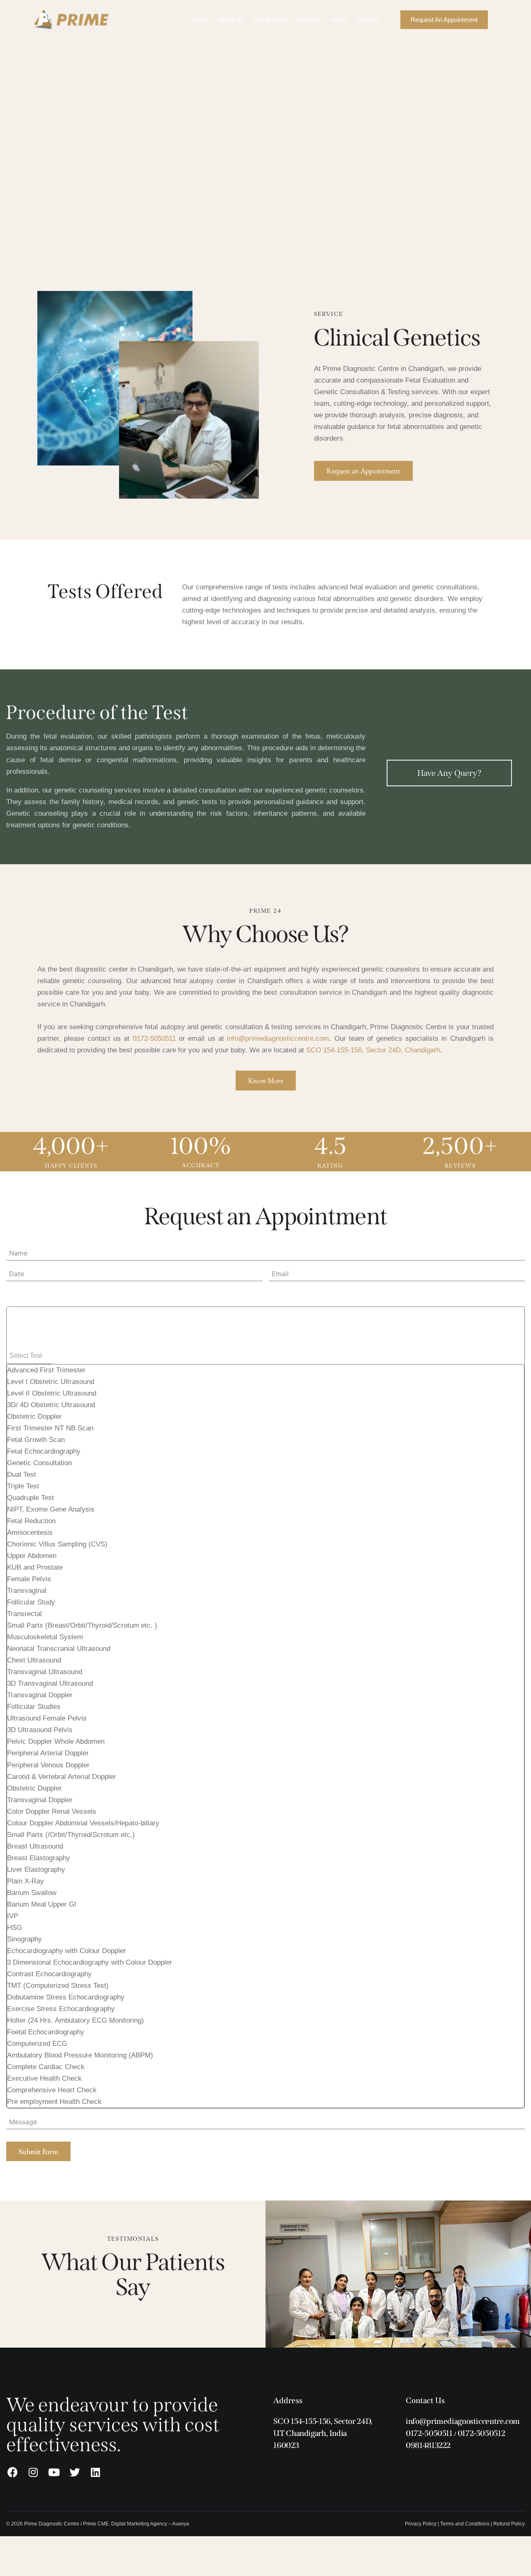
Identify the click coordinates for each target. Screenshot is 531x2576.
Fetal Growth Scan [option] (36, 1440)
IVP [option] (13, 1916)
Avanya (181, 2524)
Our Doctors (271, 19)
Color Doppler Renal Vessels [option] (52, 1811)
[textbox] (29, 1356)
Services (309, 19)
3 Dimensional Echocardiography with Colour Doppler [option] (90, 1962)
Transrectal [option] (24, 1614)
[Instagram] (33, 2472)
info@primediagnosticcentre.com (278, 1038)
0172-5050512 (481, 2433)
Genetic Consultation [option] (39, 1463)
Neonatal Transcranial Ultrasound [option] (59, 1649)
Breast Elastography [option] (39, 1858)
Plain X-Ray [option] (26, 1881)
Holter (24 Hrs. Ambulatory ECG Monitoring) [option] (76, 2020)
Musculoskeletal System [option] (45, 1637)
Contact (367, 19)
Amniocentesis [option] (30, 1533)
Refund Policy (509, 2524)
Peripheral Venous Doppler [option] (48, 1765)
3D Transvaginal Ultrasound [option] (50, 1683)
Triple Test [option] (23, 1486)
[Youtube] (54, 2472)
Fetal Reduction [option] (31, 1521)
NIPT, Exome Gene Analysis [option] (51, 1509)
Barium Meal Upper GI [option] (42, 1904)
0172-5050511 (154, 1038)
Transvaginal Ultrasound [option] (45, 1672)
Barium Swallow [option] (32, 1893)
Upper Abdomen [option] (32, 1556)
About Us (231, 19)
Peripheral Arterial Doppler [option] (48, 1753)
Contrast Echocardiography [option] (49, 1974)
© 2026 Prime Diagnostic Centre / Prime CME (57, 2524)
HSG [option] (15, 1928)
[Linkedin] (95, 2472)
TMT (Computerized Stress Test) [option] (58, 1986)
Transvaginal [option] (27, 1591)
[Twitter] (75, 2472)
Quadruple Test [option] (30, 1498)
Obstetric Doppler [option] (34, 1416)
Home (200, 19)
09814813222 (428, 2445)
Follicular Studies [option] (34, 1707)
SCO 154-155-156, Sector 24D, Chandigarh (373, 1050)
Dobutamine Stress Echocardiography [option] (66, 1997)
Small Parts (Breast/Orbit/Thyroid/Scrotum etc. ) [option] (82, 1625)
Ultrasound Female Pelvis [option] (47, 1718)
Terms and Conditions (465, 2524)
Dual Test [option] (22, 1475)
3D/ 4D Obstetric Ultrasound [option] (51, 1405)
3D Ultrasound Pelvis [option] (40, 1730)
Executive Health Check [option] (44, 2078)
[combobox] (265, 1707)
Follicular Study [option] (31, 1602)
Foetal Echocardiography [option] (46, 2032)
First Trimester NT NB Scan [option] (50, 1428)
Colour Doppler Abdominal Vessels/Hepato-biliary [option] (83, 1823)
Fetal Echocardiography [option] (44, 1451)
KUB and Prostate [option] (35, 1567)
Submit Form (38, 2151)
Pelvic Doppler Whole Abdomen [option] (56, 1741)
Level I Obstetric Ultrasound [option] (51, 1382)
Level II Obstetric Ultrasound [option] (52, 1393)
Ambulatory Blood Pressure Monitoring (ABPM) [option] (80, 2055)
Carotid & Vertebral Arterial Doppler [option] (62, 1777)
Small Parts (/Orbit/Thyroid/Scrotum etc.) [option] (71, 1835)
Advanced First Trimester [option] (46, 1370)
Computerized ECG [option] (37, 2044)
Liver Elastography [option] (36, 1870)
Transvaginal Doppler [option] (40, 1695)
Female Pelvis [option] (29, 1579)
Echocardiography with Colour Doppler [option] (67, 1951)
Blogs (339, 19)
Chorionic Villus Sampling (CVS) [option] (57, 1544)
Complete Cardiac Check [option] (46, 2067)
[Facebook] (12, 2472)
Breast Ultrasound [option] (35, 1846)
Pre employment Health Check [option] (54, 2102)
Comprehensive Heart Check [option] (52, 2090)
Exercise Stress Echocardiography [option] (61, 2009)
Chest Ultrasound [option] (34, 1660)
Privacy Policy (421, 2524)
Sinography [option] (24, 1939)
